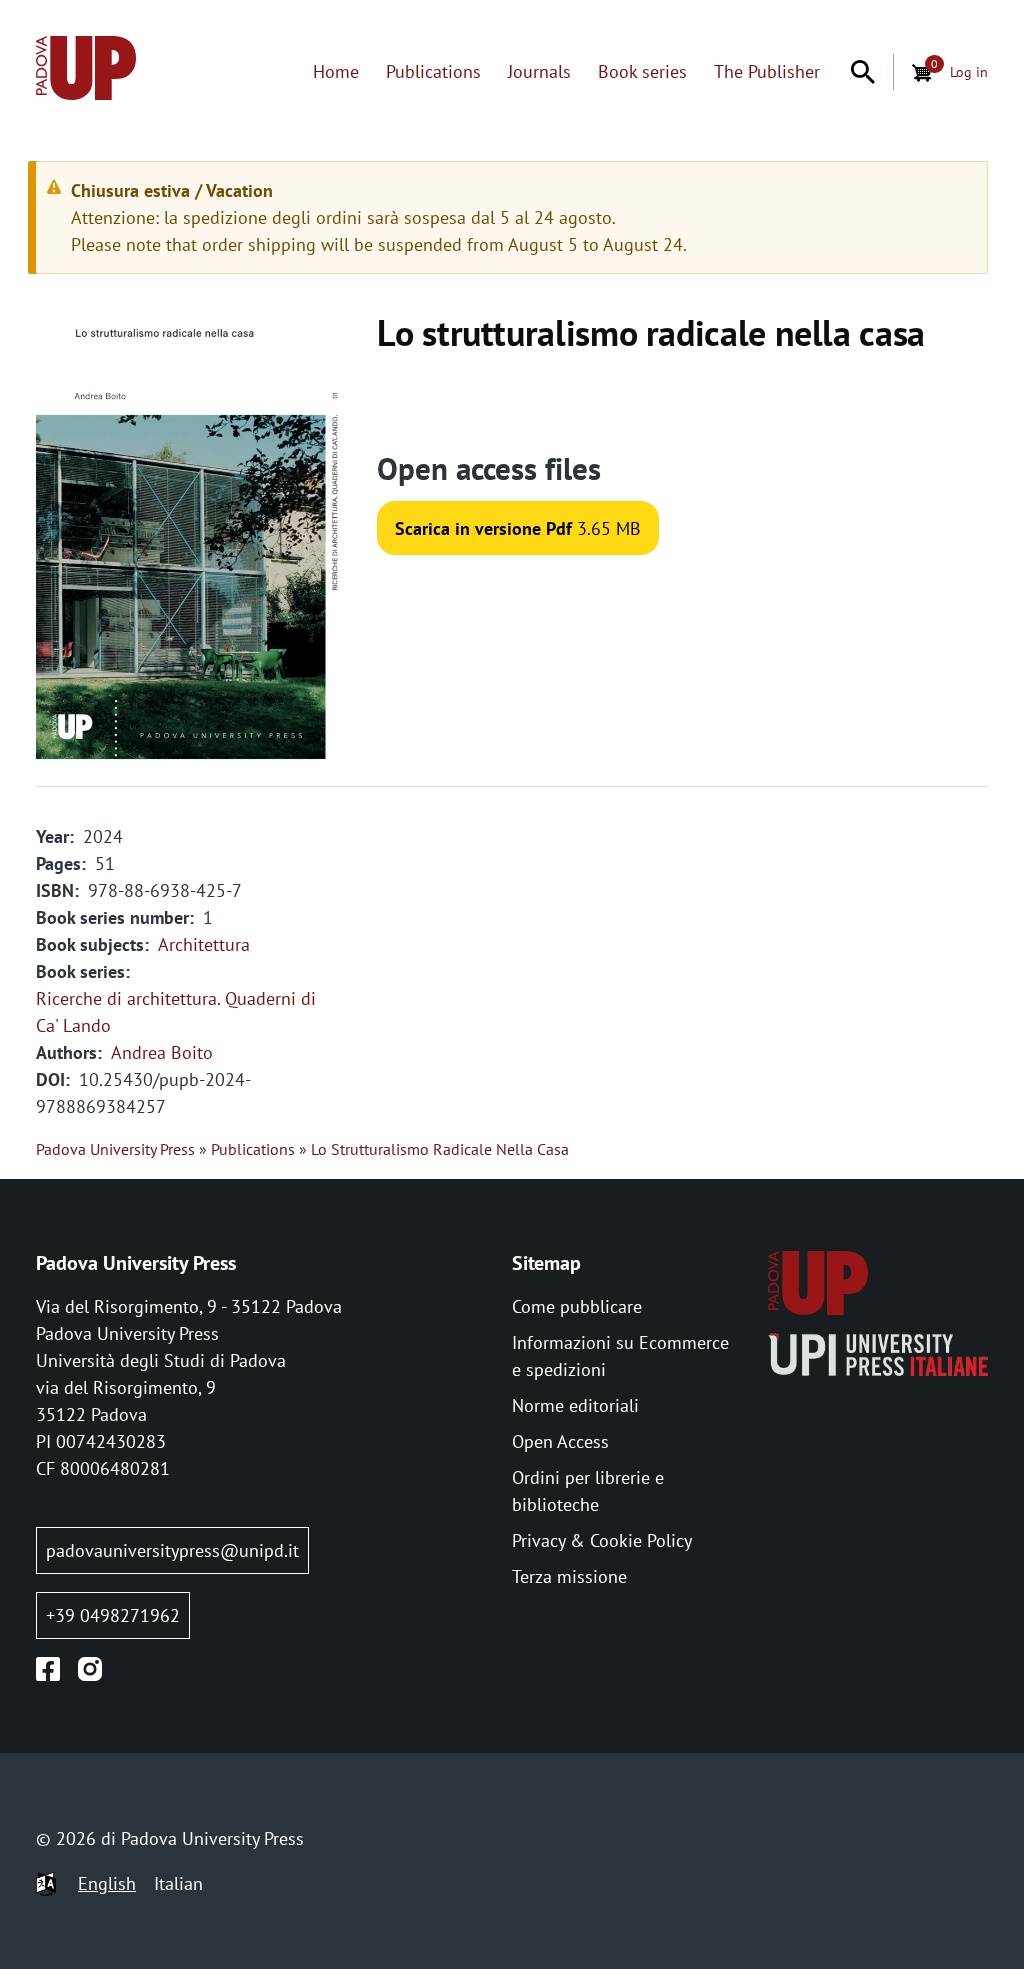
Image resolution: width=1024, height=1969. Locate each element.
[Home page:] (86, 71)
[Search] (863, 72)
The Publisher (767, 71)
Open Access (560, 1441)
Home (336, 71)
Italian (178, 1883)
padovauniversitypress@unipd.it (172, 1550)
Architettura (204, 944)
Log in (969, 71)
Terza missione (569, 1576)
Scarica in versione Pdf (483, 528)
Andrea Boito (162, 1052)
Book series (642, 71)
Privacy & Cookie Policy (602, 1540)
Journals (539, 71)
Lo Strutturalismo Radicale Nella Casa (440, 1149)
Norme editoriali (575, 1405)
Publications (433, 71)
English (107, 1883)
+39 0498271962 (113, 1615)
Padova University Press (115, 1149)
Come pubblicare (577, 1306)
